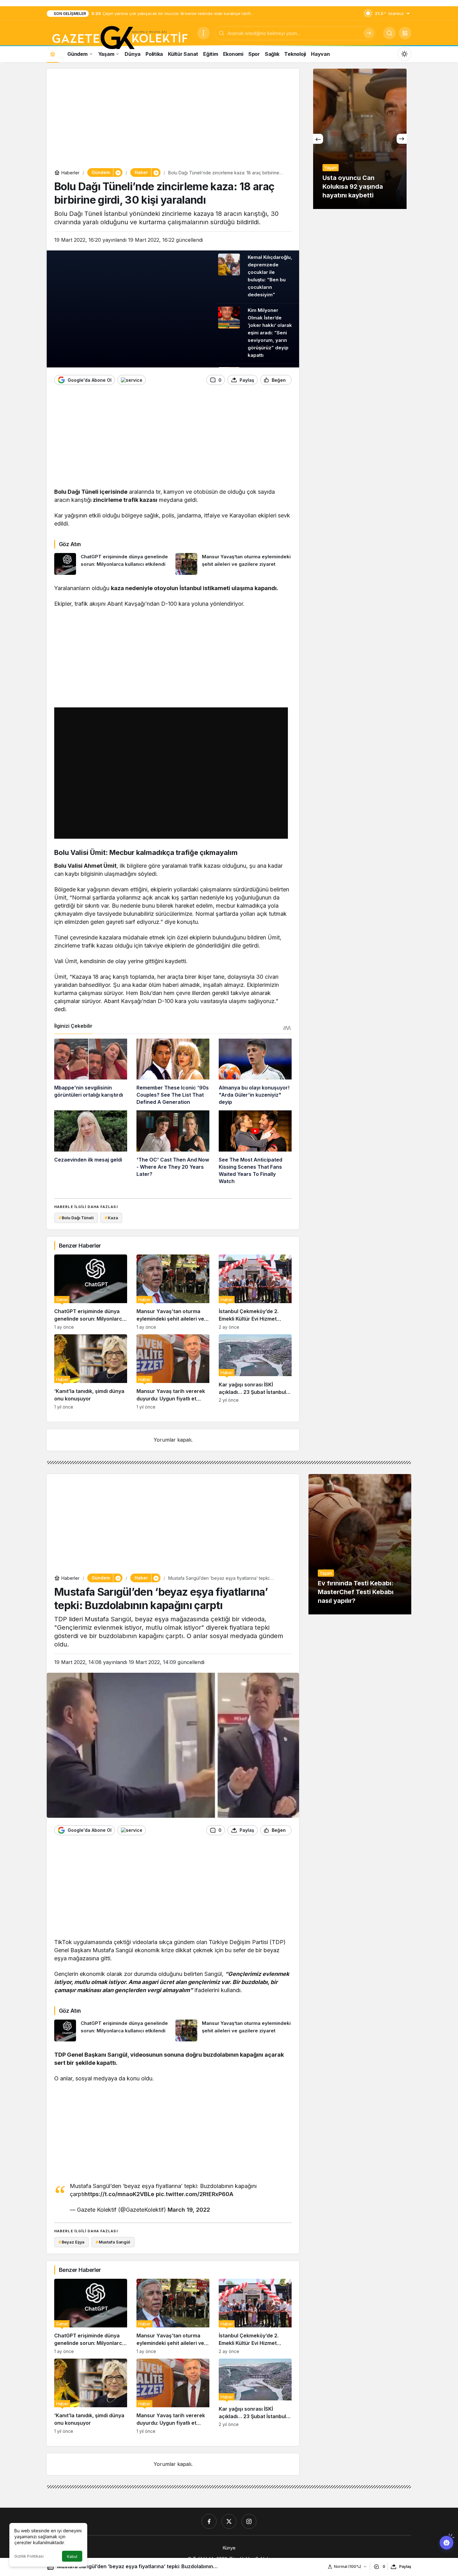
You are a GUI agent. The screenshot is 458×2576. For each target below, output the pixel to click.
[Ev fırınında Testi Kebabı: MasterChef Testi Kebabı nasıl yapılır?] (360, 1544)
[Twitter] (229, 2521)
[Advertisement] (173, 120)
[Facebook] (209, 2521)
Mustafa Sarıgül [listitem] (113, 2242)
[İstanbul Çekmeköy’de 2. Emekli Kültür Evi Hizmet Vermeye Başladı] (255, 1292)
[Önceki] (318, 139)
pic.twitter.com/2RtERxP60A (195, 2194)
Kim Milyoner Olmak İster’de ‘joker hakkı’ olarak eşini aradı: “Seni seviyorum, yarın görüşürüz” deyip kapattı (270, 333)
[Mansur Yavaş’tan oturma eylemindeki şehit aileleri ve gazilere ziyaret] (234, 564)
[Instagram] (249, 2521)
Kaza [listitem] (111, 1218)
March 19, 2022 (189, 2210)
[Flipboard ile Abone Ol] (132, 380)
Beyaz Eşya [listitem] (72, 2242)
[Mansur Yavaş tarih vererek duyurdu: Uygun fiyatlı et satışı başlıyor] (173, 1372)
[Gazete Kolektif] (119, 38)
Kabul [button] (72, 2557)
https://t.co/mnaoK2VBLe (119, 2194)
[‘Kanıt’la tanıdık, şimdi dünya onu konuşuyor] (91, 1372)
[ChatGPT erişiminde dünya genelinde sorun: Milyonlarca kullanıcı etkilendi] (112, 564)
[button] (405, 33)
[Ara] (369, 33)
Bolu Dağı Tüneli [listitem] (76, 1218)
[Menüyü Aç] (203, 33)
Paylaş (405, 2566)
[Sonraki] (402, 139)
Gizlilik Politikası (29, 2556)
